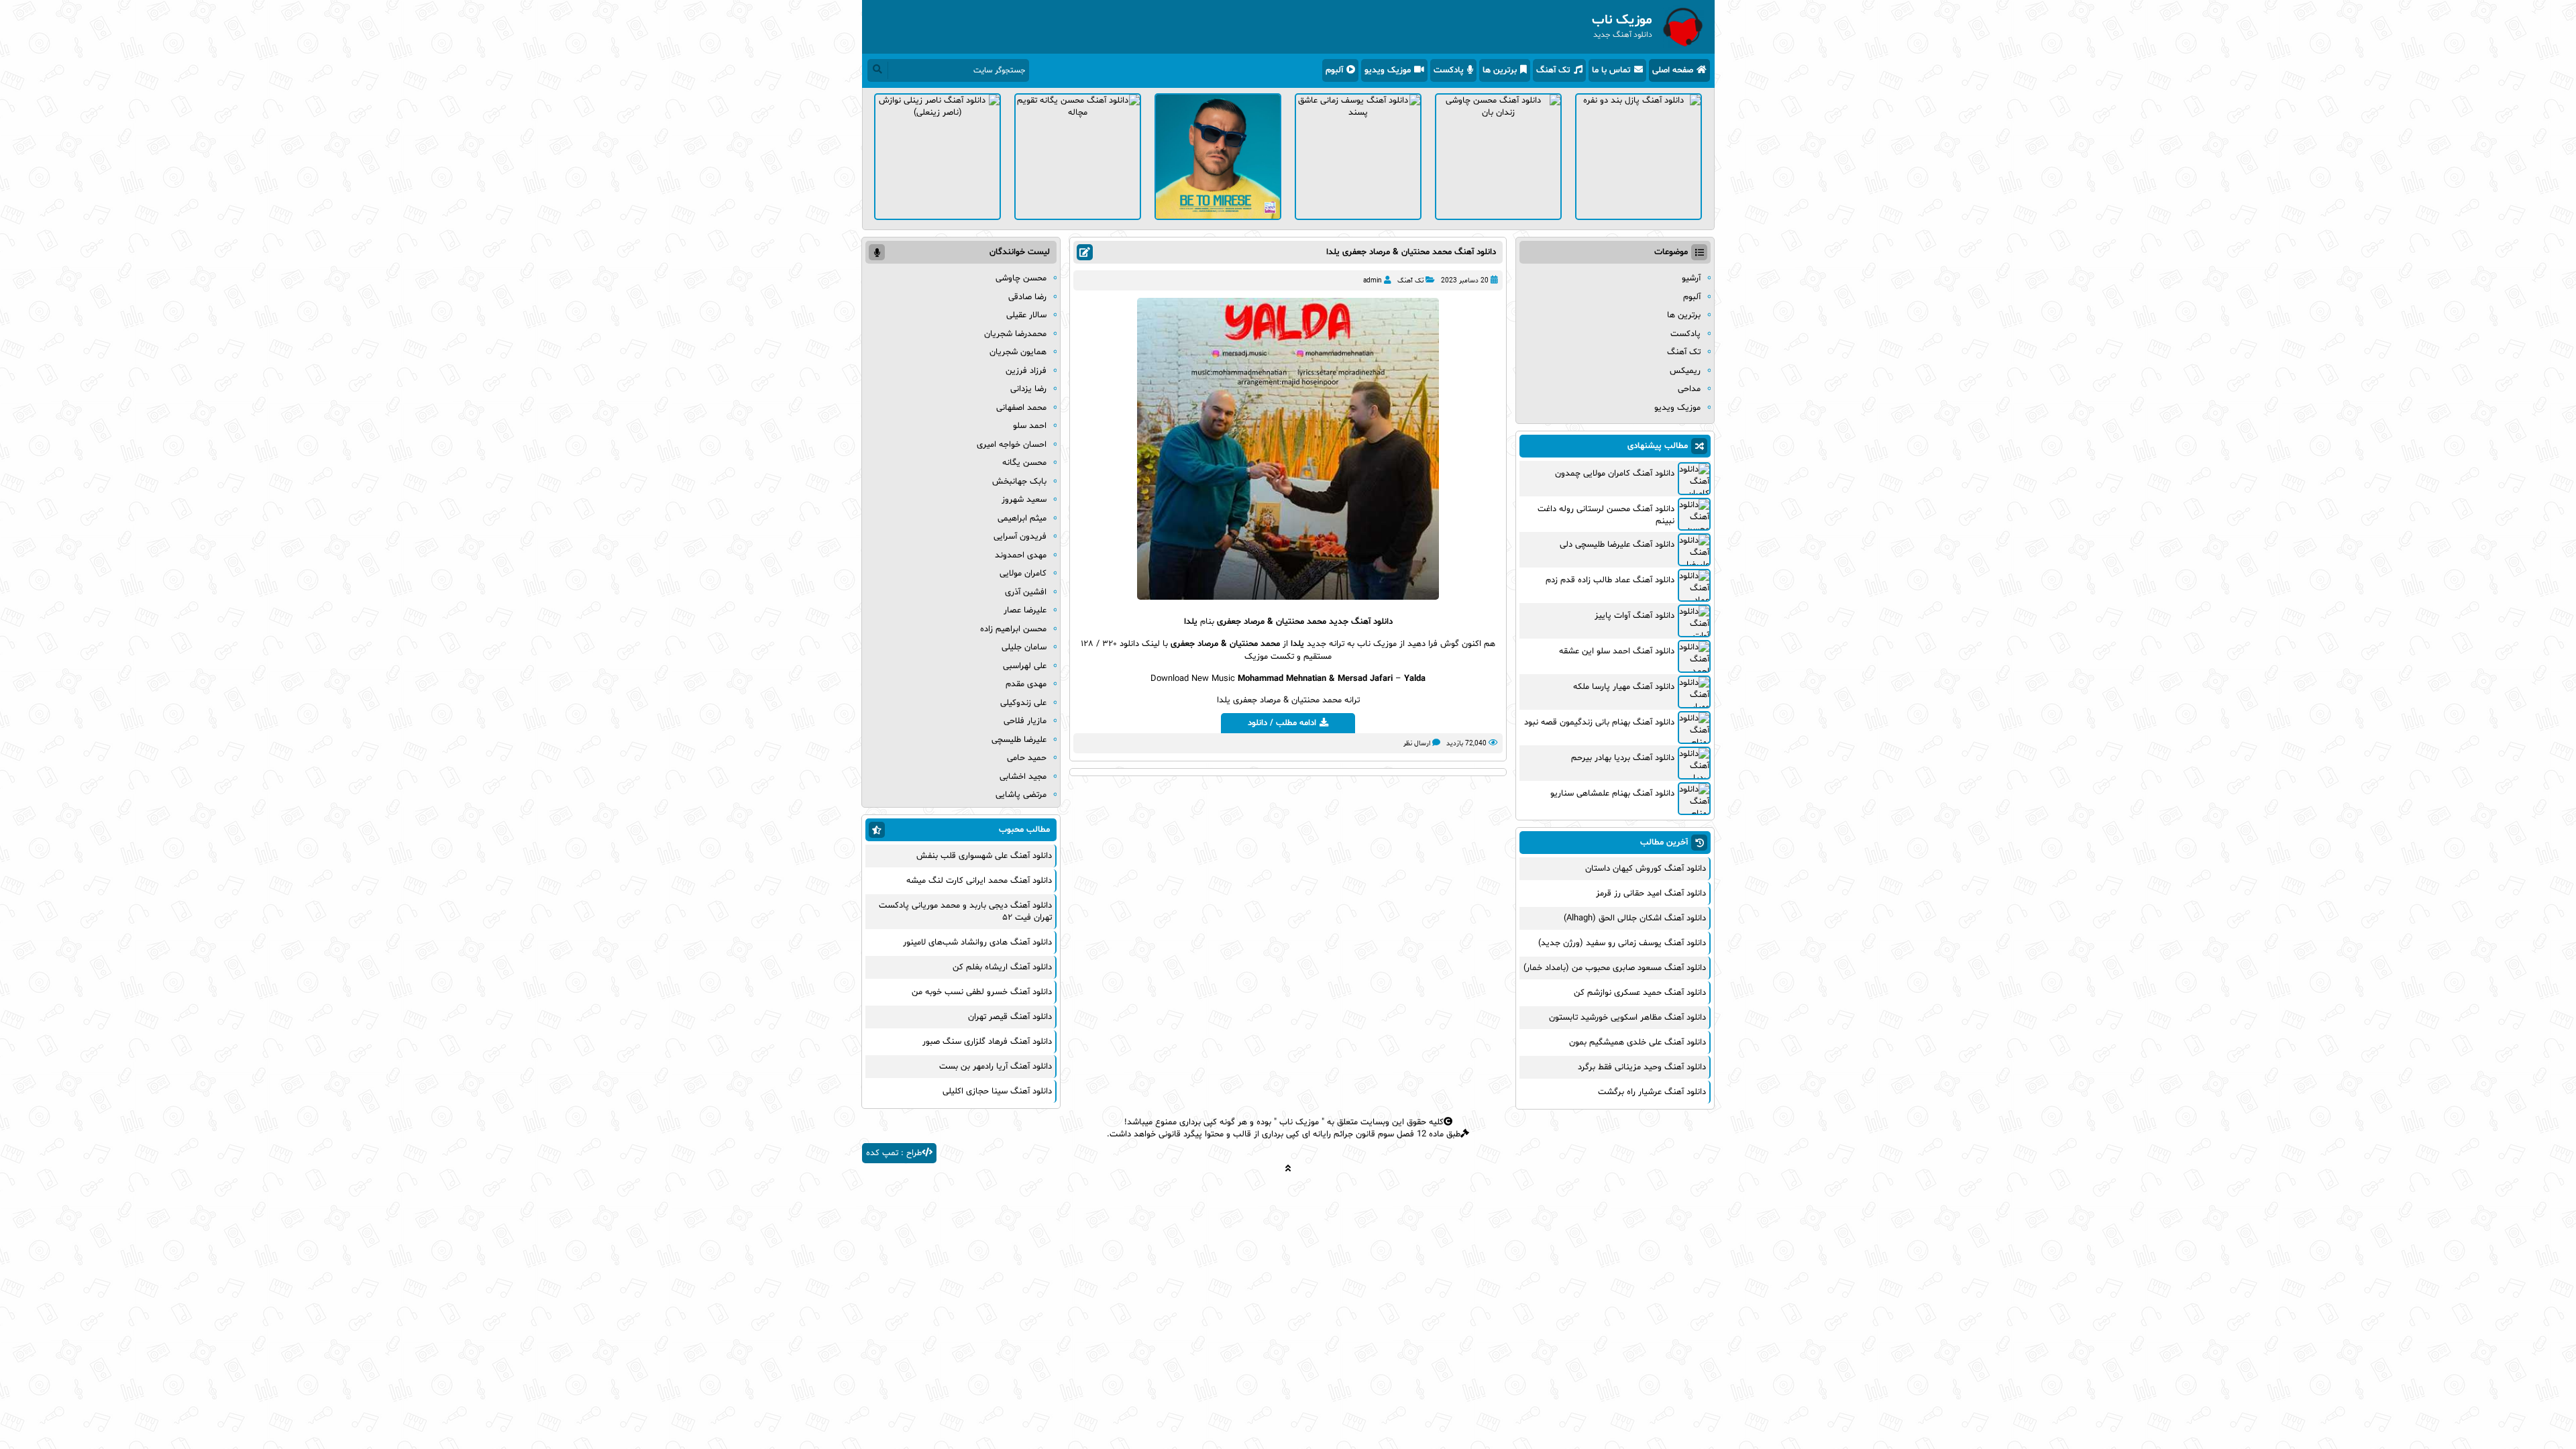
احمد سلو (1030, 426)
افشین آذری (1026, 592)
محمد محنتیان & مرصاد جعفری (1272, 622)
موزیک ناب (1299, 1122)
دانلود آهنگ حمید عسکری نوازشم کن (1640, 993)
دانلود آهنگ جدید (1361, 622)
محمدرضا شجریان (1015, 334)
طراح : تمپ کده (894, 1153)
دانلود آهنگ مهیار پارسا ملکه (1624, 687)
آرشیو (1691, 278)
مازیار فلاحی (1025, 721)
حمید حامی (1027, 758)
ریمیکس (1685, 371)
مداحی (1689, 389)
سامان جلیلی (1024, 647)
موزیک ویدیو (1388, 70)
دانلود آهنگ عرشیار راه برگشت (1652, 1092)
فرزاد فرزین (1026, 371)
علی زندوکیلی (1023, 703)
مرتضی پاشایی (1021, 795)
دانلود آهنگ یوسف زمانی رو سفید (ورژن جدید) (1622, 943)
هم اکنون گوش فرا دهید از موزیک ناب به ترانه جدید (1400, 644)
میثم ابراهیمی (1022, 519)
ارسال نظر (1417, 744)
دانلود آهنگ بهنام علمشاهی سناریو (1612, 794)
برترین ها (1500, 70)
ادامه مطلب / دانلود (1282, 723)
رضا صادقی (1027, 297)
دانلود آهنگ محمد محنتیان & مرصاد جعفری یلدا (1411, 252)
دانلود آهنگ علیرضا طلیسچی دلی (1617, 545)
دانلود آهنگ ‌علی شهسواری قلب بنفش (984, 856)
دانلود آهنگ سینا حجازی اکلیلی (997, 1091)
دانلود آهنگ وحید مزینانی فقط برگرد (1642, 1067)
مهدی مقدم (1026, 684)
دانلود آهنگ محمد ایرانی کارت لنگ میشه (979, 881)
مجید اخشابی (1023, 777)
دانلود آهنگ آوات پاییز (1634, 616)
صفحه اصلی (1673, 70)
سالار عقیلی (1026, 315)
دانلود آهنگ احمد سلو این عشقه (1617, 651)
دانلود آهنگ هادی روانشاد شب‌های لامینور (977, 943)
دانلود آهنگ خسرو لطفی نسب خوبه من (982, 992)
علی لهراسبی (1025, 666)
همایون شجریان (1018, 352)
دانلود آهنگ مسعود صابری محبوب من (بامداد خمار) (1615, 968)
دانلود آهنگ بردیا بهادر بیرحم (1623, 758)
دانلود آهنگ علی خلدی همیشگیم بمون (1638, 1042)
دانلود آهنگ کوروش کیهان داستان (1646, 869)
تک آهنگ (1553, 70)
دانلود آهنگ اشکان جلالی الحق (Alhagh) (1635, 918)
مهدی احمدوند (1021, 555)
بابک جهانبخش (1019, 482)
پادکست (1449, 70)
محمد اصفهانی (1021, 408)
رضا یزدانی (1028, 389)
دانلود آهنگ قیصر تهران (1010, 1017)
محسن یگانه (1024, 463)
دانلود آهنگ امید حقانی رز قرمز (1651, 894)
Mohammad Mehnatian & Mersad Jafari (1315, 679)
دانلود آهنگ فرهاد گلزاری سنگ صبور (987, 1042)
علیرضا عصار (1025, 610)
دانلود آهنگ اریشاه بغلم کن (1002, 967)
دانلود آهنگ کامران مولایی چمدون (1615, 474)
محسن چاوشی (1021, 278)
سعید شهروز (1024, 500)
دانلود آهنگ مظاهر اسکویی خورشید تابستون (1627, 1018)
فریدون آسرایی (1020, 537)
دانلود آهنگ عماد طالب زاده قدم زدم (1610, 580)
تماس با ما (1611, 70)
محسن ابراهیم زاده (1013, 629)
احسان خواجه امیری (1012, 445)
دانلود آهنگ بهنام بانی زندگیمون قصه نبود (1599, 722)
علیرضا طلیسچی (1019, 740)
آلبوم (1334, 70)
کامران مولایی (1023, 574)
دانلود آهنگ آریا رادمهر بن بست (996, 1067)
